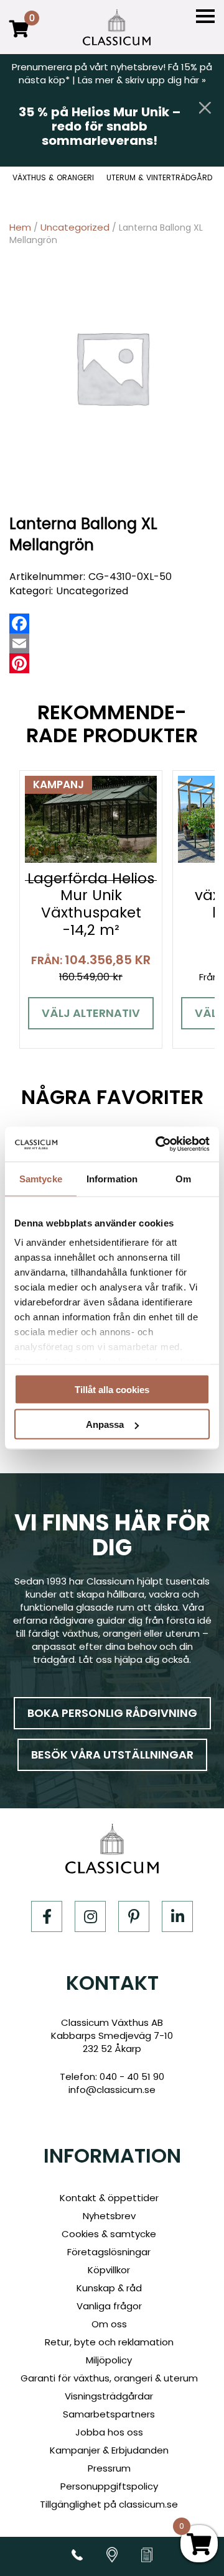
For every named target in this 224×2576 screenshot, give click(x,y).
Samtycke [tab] (41, 1178)
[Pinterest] (19, 663)
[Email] (19, 643)
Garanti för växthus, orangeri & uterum (109, 2378)
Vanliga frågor (109, 2306)
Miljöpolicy (109, 2360)
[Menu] (205, 16)
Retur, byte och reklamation (109, 2342)
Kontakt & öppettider (109, 2198)
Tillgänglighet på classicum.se (109, 2504)
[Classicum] (117, 27)
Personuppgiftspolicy (109, 2486)
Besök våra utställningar (112, 1755)
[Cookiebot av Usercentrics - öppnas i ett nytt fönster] (158, 1144)
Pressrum (109, 2468)
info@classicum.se (112, 2090)
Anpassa (105, 1424)
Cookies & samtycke (109, 2234)
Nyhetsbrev (109, 2216)
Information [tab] (112, 1178)
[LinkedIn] (177, 1916)
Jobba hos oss (109, 2432)
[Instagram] (90, 1916)
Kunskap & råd (109, 2288)
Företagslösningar (109, 2252)
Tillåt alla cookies (112, 1389)
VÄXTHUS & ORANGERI (53, 178)
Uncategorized (75, 227)
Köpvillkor (109, 2270)
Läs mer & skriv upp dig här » (142, 80)
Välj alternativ (91, 1013)
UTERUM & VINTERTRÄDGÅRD (159, 178)
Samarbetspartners (109, 2414)
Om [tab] (183, 1178)
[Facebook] (19, 623)
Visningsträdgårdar (109, 2396)
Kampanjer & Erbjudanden (109, 2450)
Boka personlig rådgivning (112, 1713)
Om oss (109, 2324)
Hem (20, 227)
